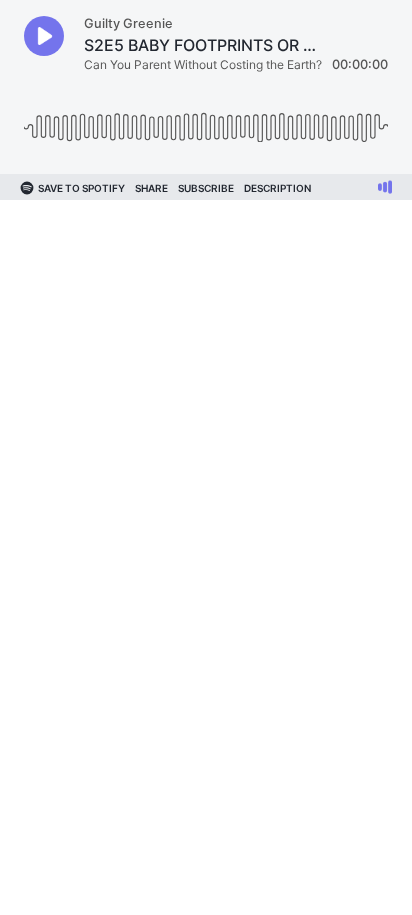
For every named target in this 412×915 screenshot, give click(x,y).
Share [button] (151, 188)
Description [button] (277, 188)
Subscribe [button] (206, 188)
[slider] (206, 119)
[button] (44, 36)
